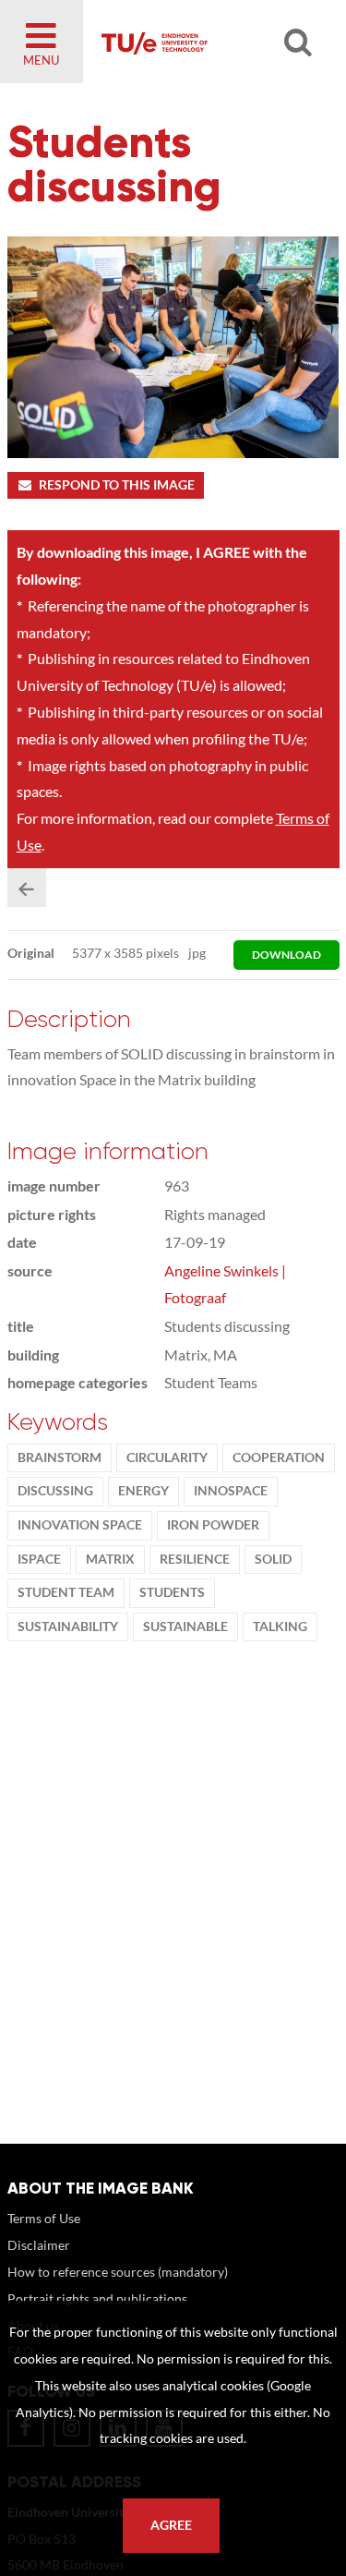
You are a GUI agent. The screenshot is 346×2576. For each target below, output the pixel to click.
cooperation (279, 1457)
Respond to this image (117, 485)
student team (66, 1592)
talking (280, 1627)
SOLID (273, 1559)
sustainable (185, 1627)
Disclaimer (39, 2245)
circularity (167, 1457)
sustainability (68, 1627)
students (172, 1592)
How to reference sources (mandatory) (118, 2272)
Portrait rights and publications (97, 2298)
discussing (55, 1491)
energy (143, 1491)
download (286, 955)
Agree (171, 2525)
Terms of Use (44, 2218)
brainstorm (60, 1457)
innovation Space (80, 1525)
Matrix (110, 1559)
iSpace (39, 1559)
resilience (195, 1559)
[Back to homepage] (204, 42)
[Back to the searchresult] (27, 888)
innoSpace (231, 1491)
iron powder (213, 1525)
